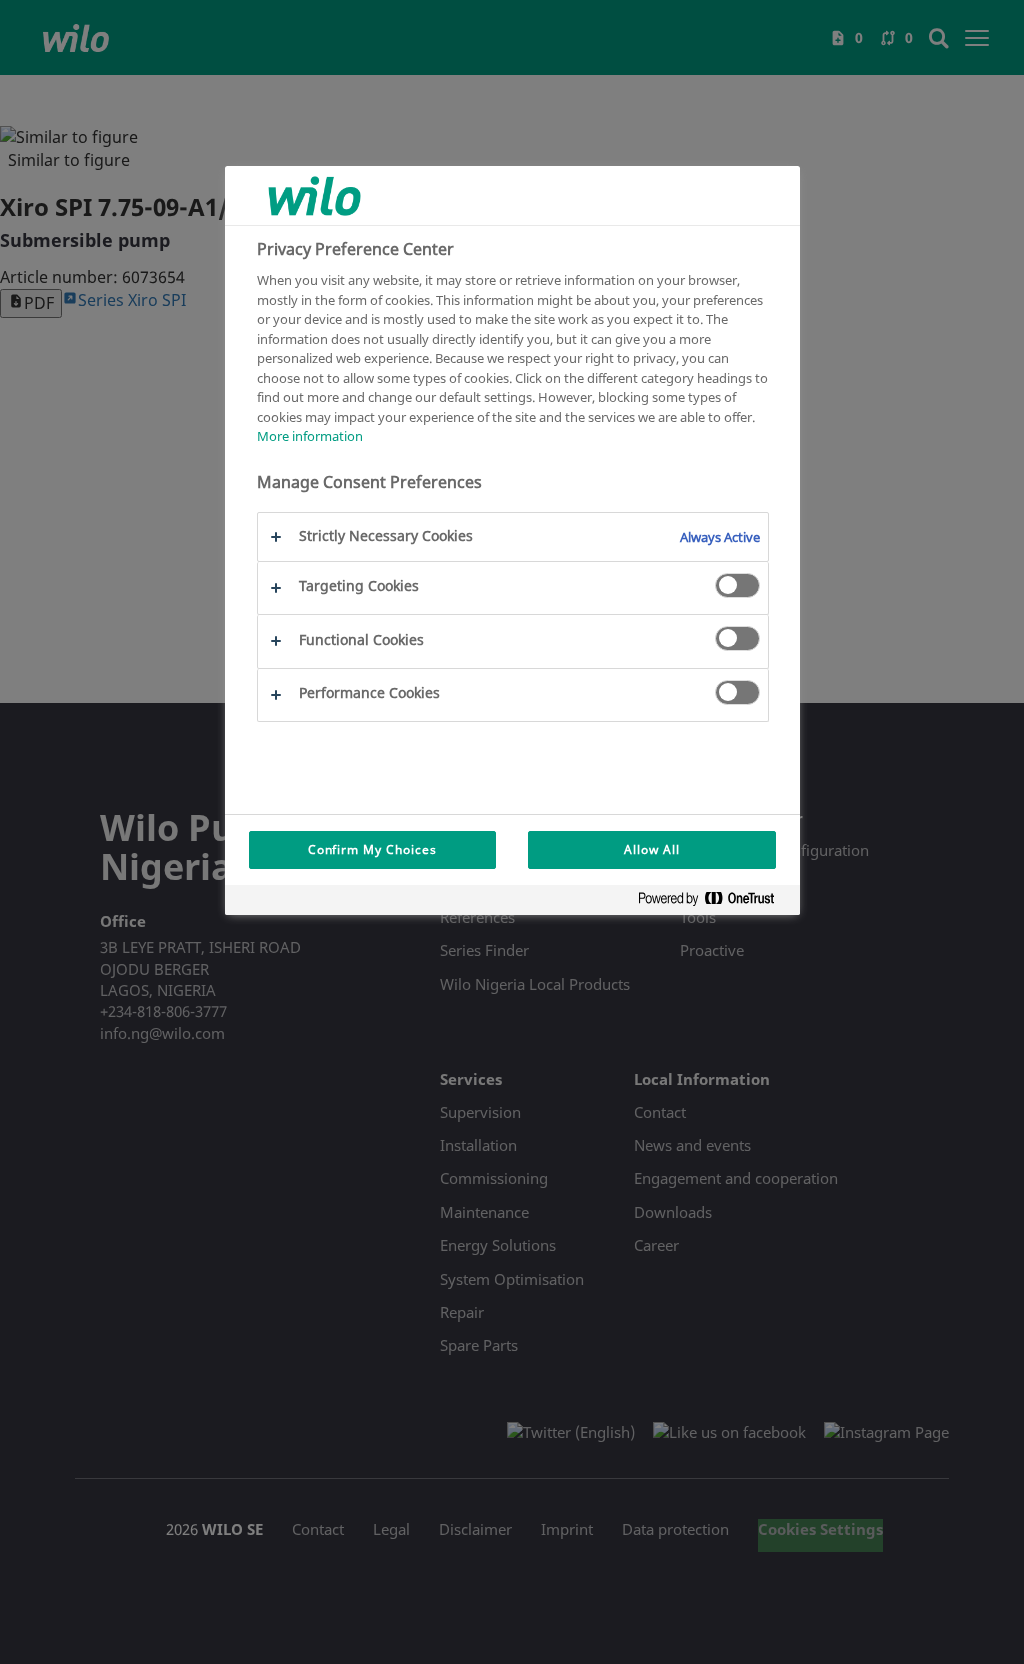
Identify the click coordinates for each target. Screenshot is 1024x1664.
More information (310, 436)
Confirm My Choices (372, 849)
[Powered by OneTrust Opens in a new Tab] (714, 902)
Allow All (652, 849)
